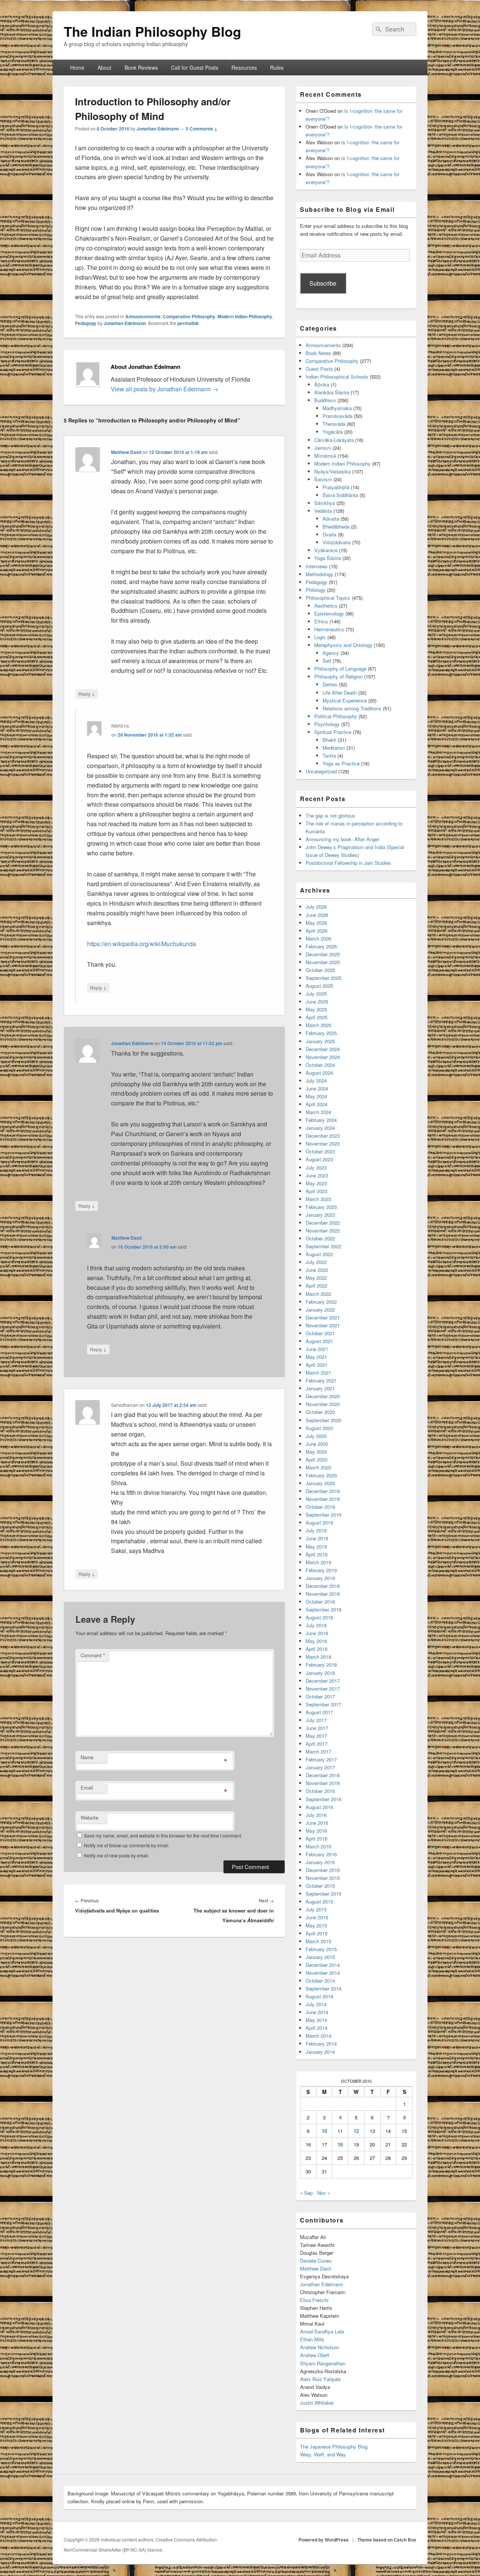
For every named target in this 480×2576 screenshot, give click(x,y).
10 (324, 2131)
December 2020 (323, 1396)
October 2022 (320, 1238)
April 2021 (316, 1365)
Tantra (329, 756)
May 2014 (316, 2020)
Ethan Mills (312, 2339)
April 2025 (316, 1017)
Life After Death (340, 693)
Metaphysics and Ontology (343, 645)
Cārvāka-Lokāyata (334, 440)
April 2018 (316, 1649)
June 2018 (317, 1633)
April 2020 (316, 1459)
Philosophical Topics (328, 598)
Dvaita (329, 534)
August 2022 (319, 1254)
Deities (330, 684)
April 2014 (316, 2028)
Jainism (323, 448)
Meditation (334, 748)
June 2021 (317, 1349)
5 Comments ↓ (202, 129)
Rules (277, 67)
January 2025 (320, 1041)
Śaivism (323, 479)
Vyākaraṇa (326, 550)
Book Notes (318, 353)
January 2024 (320, 1128)
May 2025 (316, 1009)
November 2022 (323, 1230)
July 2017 (316, 1720)
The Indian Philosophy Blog (152, 31)
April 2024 (316, 1104)
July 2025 (316, 994)
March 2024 (318, 1112)
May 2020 (316, 1452)
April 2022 (316, 1286)
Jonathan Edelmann (158, 129)
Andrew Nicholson (319, 2347)
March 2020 (318, 1467)
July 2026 (316, 907)
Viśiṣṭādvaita (337, 542)
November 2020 (323, 1404)
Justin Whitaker (317, 2403)
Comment (93, 1655)
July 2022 (316, 1262)
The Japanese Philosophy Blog (334, 2446)
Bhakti (329, 740)
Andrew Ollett (315, 2355)
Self (327, 661)
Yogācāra (333, 432)
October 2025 (320, 970)
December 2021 (323, 1317)
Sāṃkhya (325, 503)
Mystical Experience (345, 700)
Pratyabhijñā (336, 487)
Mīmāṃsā (325, 456)
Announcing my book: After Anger (342, 839)
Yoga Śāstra (328, 558)
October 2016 (320, 1791)
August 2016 (319, 1807)
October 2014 (320, 1981)
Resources (244, 67)
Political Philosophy (336, 716)
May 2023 (316, 1183)
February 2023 (321, 1207)
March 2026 (318, 938)
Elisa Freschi (314, 2300)
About (104, 67)
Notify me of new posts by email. (117, 1855)
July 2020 (316, 1436)
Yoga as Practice (341, 763)
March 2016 (318, 1846)
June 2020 (317, 1444)
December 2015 (323, 1870)
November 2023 (323, 1143)
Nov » (324, 2193)
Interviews (317, 566)
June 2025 (317, 1001)
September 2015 (323, 1894)
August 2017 (319, 1712)
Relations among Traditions (352, 708)
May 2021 (316, 1357)
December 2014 (323, 1965)
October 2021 (320, 1333)
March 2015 (318, 1941)
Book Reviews (141, 67)
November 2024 (323, 1057)
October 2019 (320, 1507)
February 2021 (321, 1380)
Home (77, 67)
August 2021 (319, 1341)
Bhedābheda (336, 526)
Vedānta (323, 511)
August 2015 (319, 1901)
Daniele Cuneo (316, 2261)
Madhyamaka (337, 408)
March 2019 (318, 1562)
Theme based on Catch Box (387, 2540)
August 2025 (319, 986)
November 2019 (323, 1499)
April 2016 (316, 1838)
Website (89, 1817)
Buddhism (325, 400)
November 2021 (323, 1325)
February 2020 (321, 1475)
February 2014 (321, 2044)
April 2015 (316, 1933)
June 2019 (317, 1538)
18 (340, 2144)
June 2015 (317, 1917)
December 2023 (323, 1136)
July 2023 (316, 1167)
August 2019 (319, 1522)
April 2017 (316, 1744)
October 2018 (320, 1602)
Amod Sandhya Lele (322, 2331)
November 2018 (323, 1594)
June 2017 (317, 1728)
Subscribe (323, 283)
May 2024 (316, 1096)
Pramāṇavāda (337, 416)
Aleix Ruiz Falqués (320, 2379)
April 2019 (316, 1554)
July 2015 (316, 1909)
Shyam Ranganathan (323, 2363)
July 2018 (316, 1625)
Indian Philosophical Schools (337, 377)
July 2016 (316, 1815)
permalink (188, 323)
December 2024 (323, 1049)
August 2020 (319, 1428)
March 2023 (318, 1199)
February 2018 (321, 1665)
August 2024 (319, 1073)
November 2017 (323, 1689)
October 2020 (320, 1412)
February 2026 (321, 946)
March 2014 (318, 2036)
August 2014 (319, 1996)
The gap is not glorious (330, 815)
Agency (331, 653)
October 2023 (320, 1151)
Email (87, 1787)
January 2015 (320, 1957)
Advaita (331, 519)
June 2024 (317, 1088)
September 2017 (323, 1704)
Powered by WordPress (324, 2540)
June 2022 (317, 1270)
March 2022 (318, 1294)
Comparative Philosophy (189, 316)
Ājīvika (322, 384)
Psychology (327, 724)
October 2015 (320, 1886)
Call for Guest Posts (195, 67)
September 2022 (323, 1246)
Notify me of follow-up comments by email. (127, 1845)
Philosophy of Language (340, 669)
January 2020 (320, 1483)
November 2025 (323, 962)
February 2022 (321, 1302)
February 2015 (321, 1949)
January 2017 (320, 1767)
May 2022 (316, 1278)
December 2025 (323, 954)
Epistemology (329, 613)
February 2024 (321, 1120)
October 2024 (320, 1065)
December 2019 (323, 1491)
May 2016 (316, 1831)
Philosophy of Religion (338, 676)
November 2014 (323, 1973)
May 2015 (316, 1925)
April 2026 (316, 931)
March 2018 (318, 1657)
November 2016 (323, 1783)
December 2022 (323, 1223)
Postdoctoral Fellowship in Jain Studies (348, 863)
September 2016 (323, 1799)
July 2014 (316, 2004)
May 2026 (316, 923)
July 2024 (316, 1081)
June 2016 (317, 1823)
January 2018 (320, 1673)
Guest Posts (319, 369)
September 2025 (323, 978)
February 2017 (321, 1759)
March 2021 (318, 1373)
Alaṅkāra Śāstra (332, 392)
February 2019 (321, 1570)
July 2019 (316, 1530)
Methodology (319, 574)
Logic (320, 637)
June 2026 (317, 915)
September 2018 (323, 1609)
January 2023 (320, 1215)
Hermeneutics (329, 629)
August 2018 (319, 1617)
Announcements (143, 316)
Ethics (321, 621)
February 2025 (321, 1033)
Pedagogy (86, 323)
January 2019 (320, 1578)
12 (356, 2131)
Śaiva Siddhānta (340, 495)
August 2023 (319, 1159)
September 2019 (323, 1515)
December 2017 (323, 1681)
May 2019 (316, 1546)
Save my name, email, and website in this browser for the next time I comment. (163, 1835)
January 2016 (320, 1862)
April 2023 (316, 1191)
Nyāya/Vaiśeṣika (332, 471)
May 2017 (316, 1736)
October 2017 (320, 1696)
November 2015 (323, 1878)
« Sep (306, 2193)
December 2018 (323, 1586)
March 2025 (318, 1025)
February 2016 (321, 1854)
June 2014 (317, 2012)
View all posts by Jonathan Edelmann (164, 389)
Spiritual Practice (333, 732)
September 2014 (323, 1988)
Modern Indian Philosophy (245, 316)
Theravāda (334, 424)
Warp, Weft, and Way (323, 2454)
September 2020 (323, 1420)
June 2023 (317, 1175)
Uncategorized (321, 771)
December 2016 (323, 1775)
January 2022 (320, 1310)
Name (87, 1757)
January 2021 (320, 1388)
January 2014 (320, 2052)
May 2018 (316, 1641)
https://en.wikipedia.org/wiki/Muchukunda (142, 944)
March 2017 (318, 1752)
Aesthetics (326, 606)
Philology (316, 590)
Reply (87, 693)
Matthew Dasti (126, 452)
